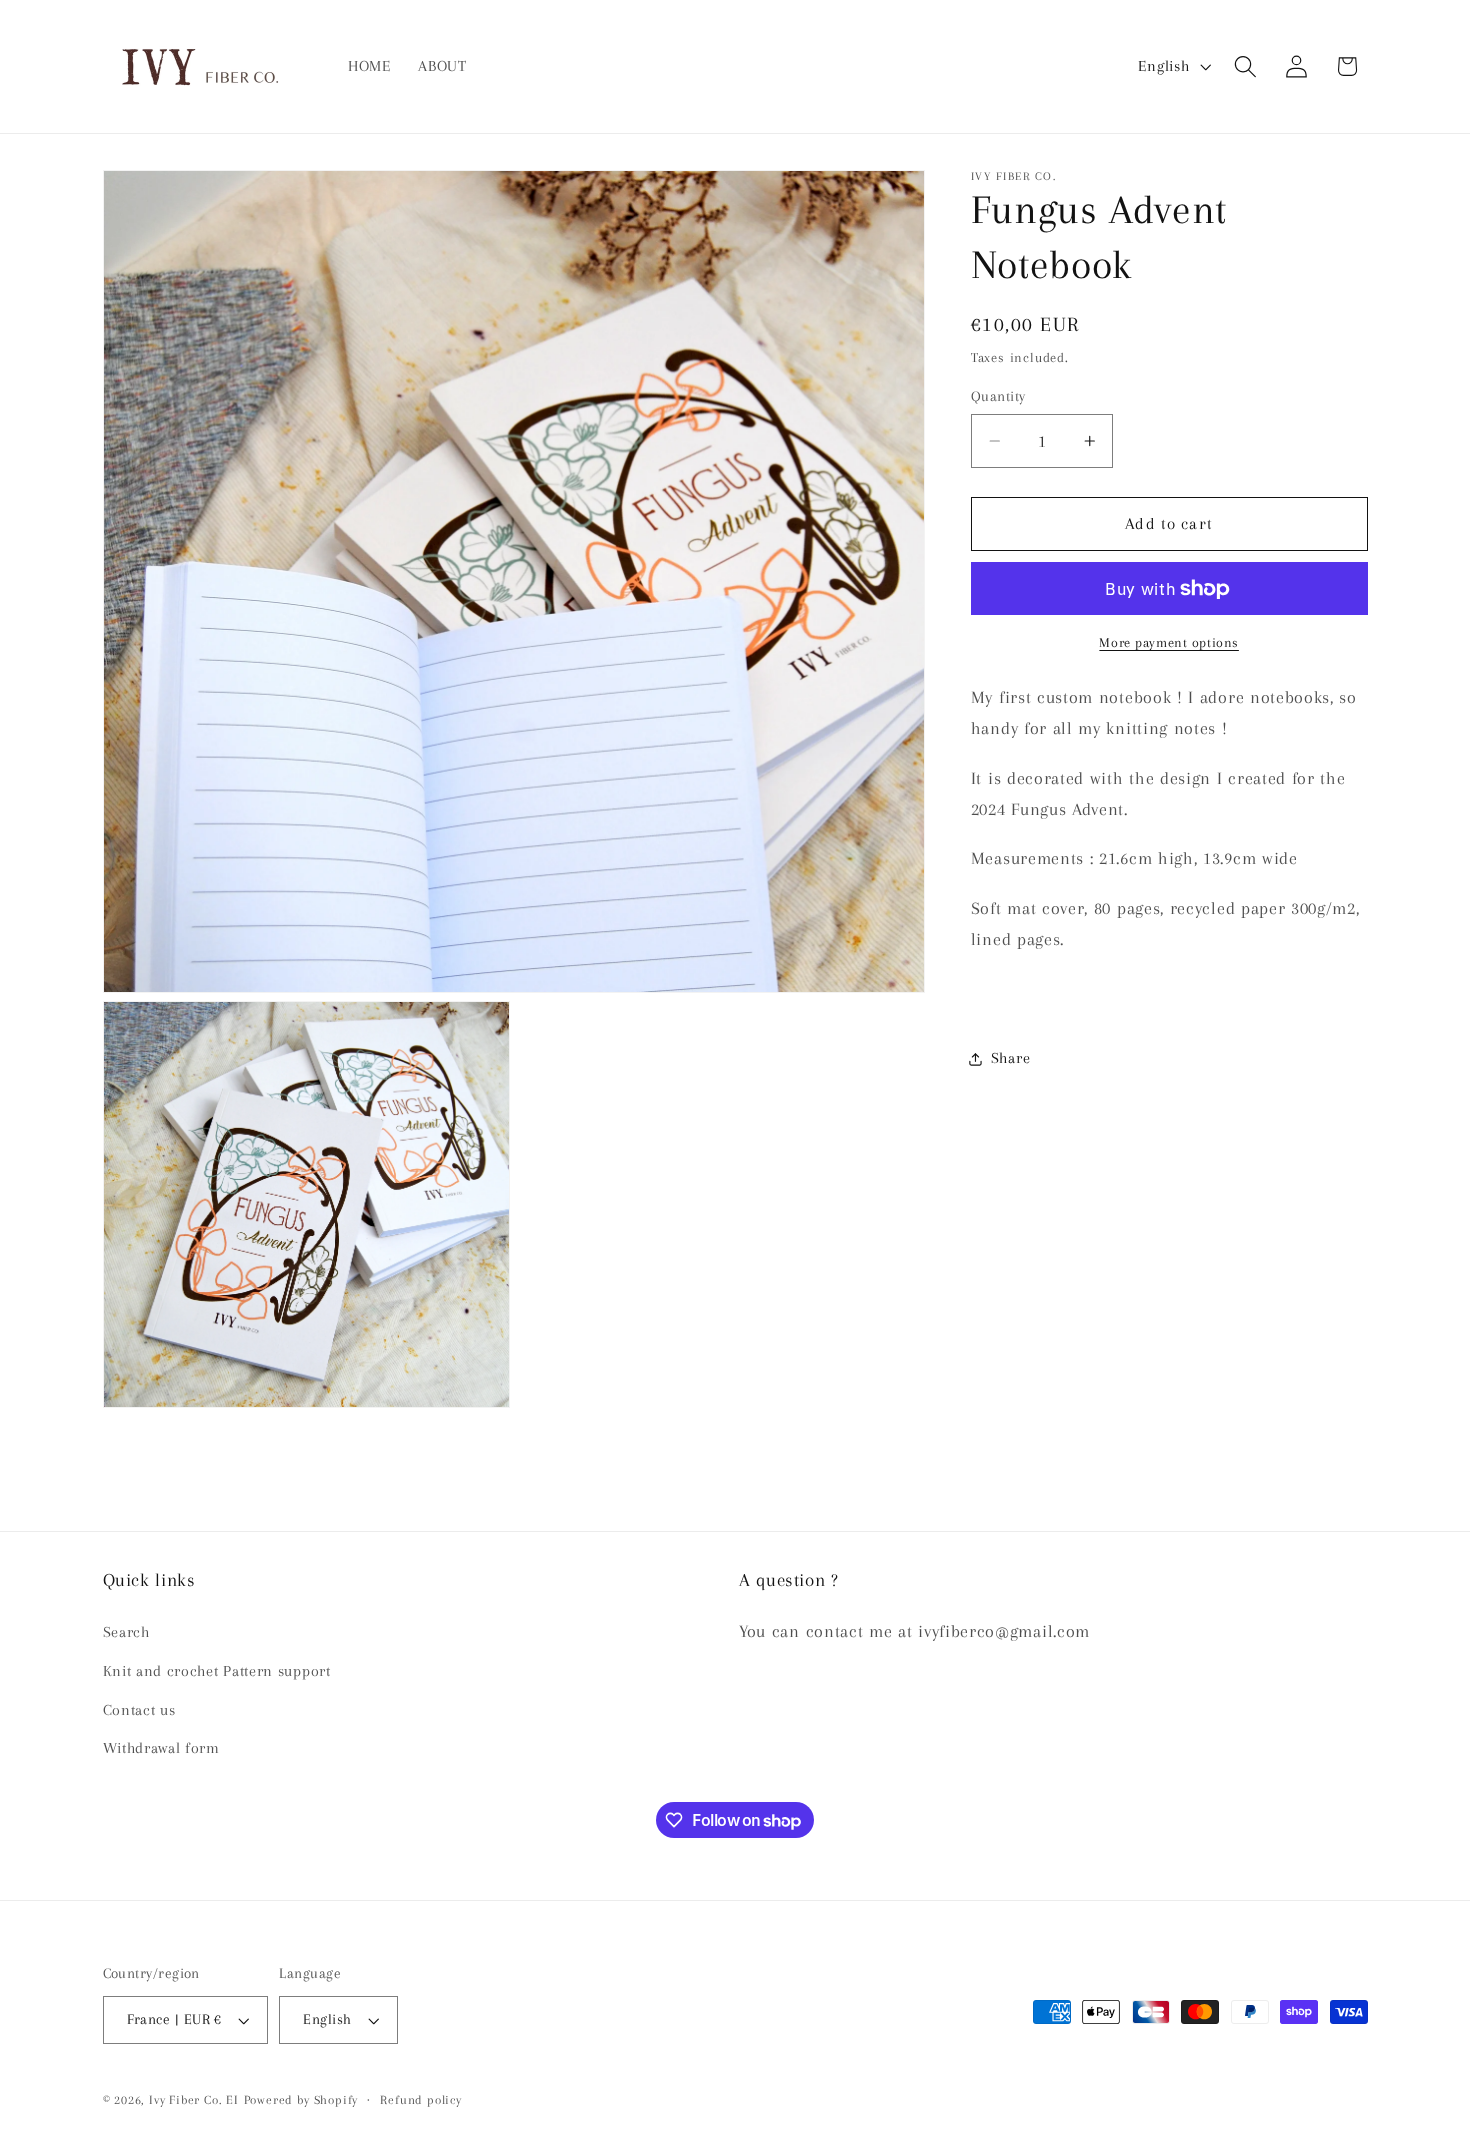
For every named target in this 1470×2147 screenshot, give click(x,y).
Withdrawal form (161, 1748)
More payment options (1169, 643)
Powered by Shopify (301, 2100)
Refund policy (420, 2100)
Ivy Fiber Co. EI (194, 2100)
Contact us (139, 1709)
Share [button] (1010, 1059)
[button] (1245, 66)
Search (126, 1631)
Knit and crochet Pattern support (217, 1670)
